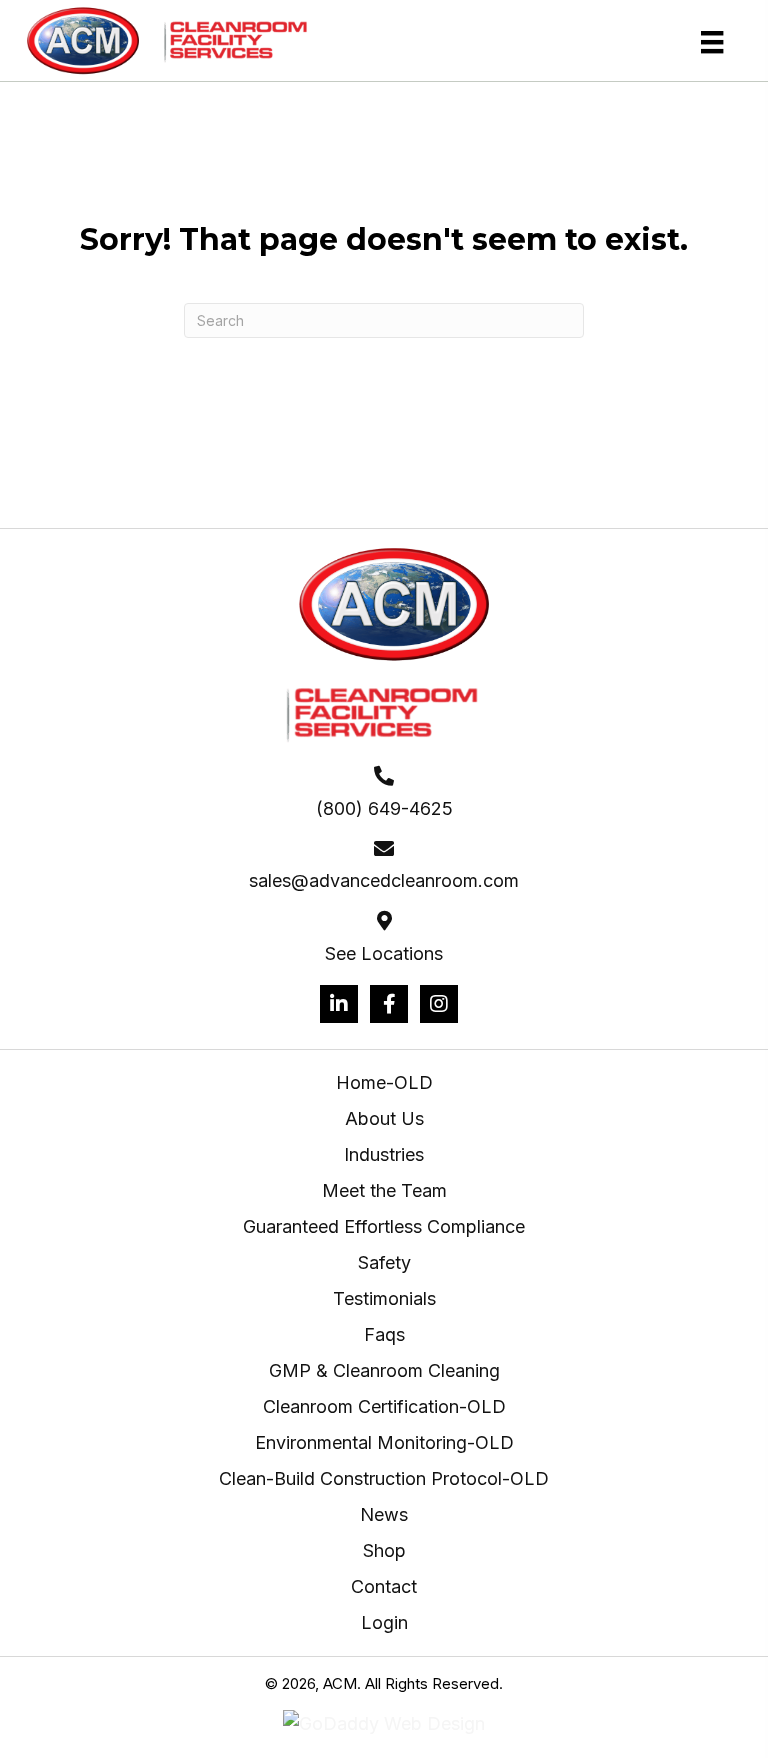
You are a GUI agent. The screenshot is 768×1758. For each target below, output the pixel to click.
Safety (384, 1262)
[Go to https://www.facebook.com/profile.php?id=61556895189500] (389, 1004)
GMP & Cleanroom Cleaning (384, 1370)
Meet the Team (384, 1190)
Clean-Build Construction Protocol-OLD (384, 1478)
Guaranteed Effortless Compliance (384, 1226)
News (384, 1514)
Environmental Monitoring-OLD (384, 1442)
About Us (384, 1118)
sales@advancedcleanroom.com (384, 880)
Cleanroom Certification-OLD (384, 1406)
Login (384, 1622)
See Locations (384, 953)
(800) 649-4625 (384, 808)
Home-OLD (384, 1082)
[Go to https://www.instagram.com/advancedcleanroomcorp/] (439, 1004)
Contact (384, 1586)
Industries (384, 1154)
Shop (384, 1550)
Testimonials (384, 1298)
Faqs (384, 1334)
